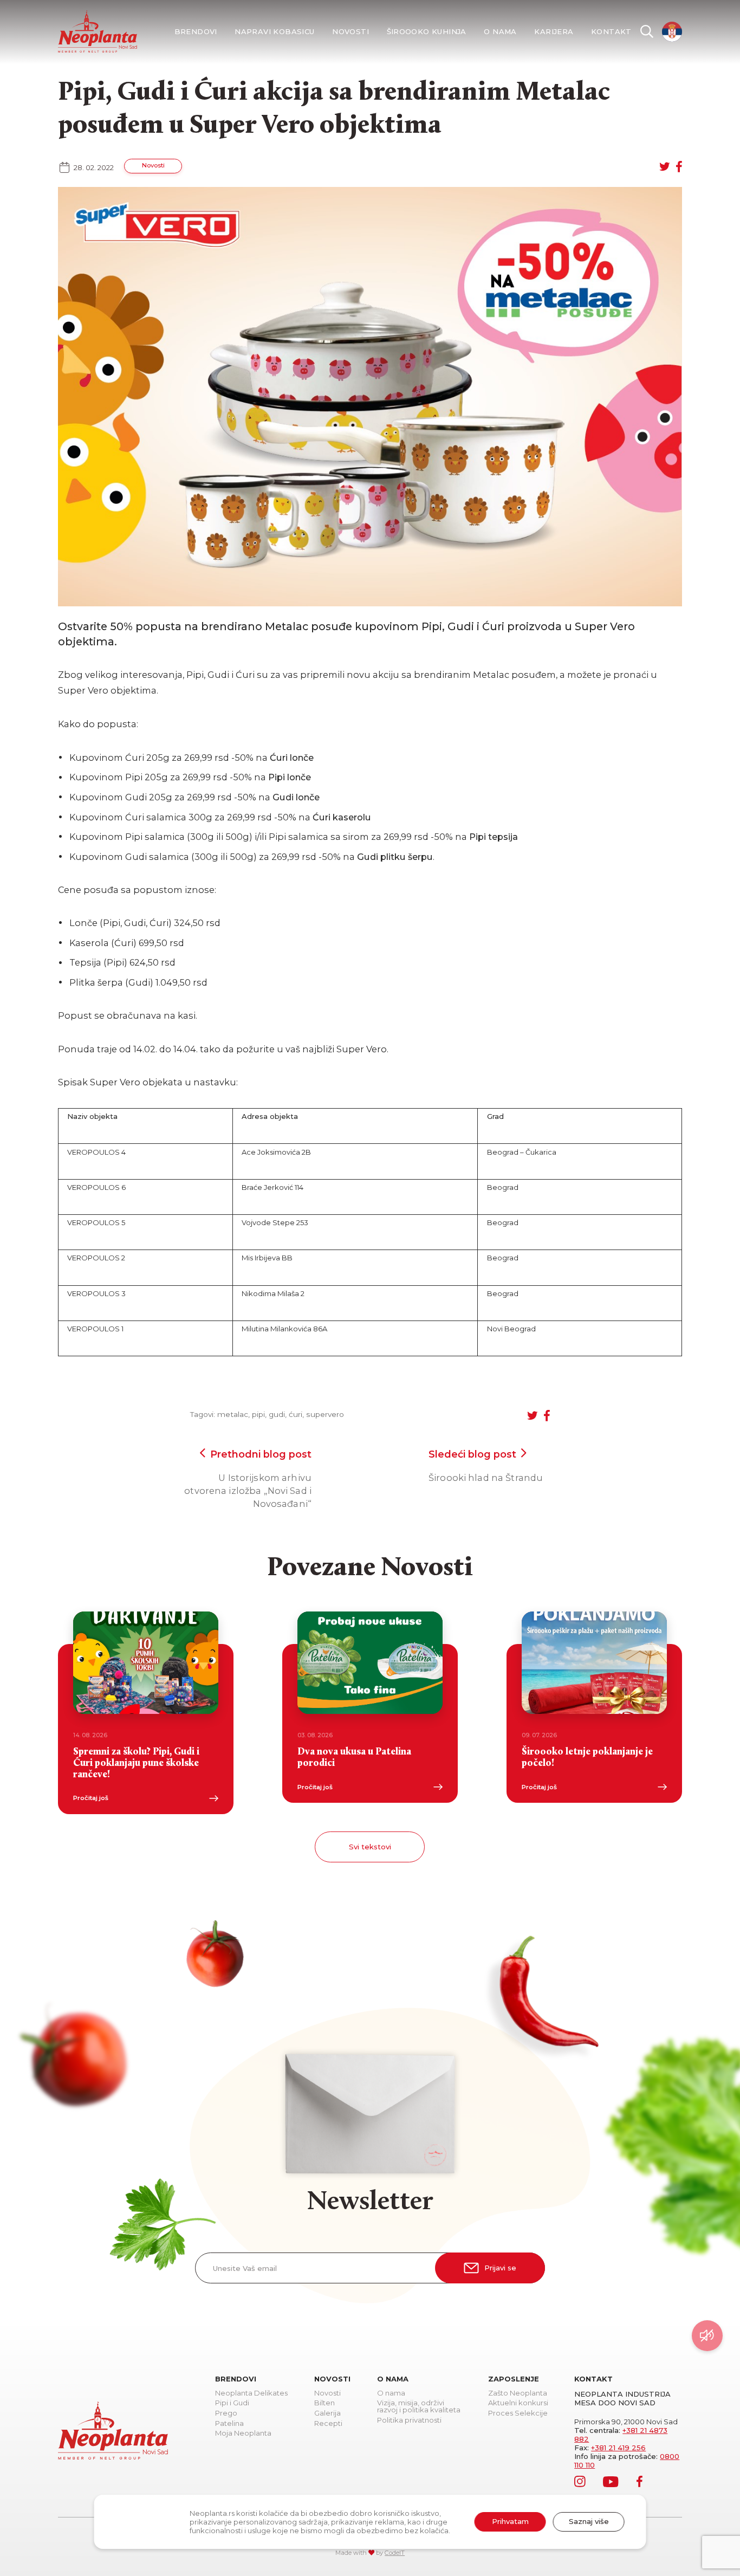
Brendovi (196, 32)
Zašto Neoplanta (518, 2393)
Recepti (328, 2424)
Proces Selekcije (518, 2413)
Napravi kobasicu (274, 32)
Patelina (229, 2424)
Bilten (324, 2403)
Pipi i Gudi (232, 2403)
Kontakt (611, 32)
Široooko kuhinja (427, 32)
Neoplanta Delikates (251, 2393)
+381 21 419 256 (618, 2448)
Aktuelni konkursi (518, 2403)
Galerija (327, 2413)
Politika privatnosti (409, 2420)
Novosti (350, 32)
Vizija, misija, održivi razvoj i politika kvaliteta (419, 2407)
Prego (226, 2413)
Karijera (554, 32)
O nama (500, 32)
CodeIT (395, 2553)
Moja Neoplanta (243, 2433)
